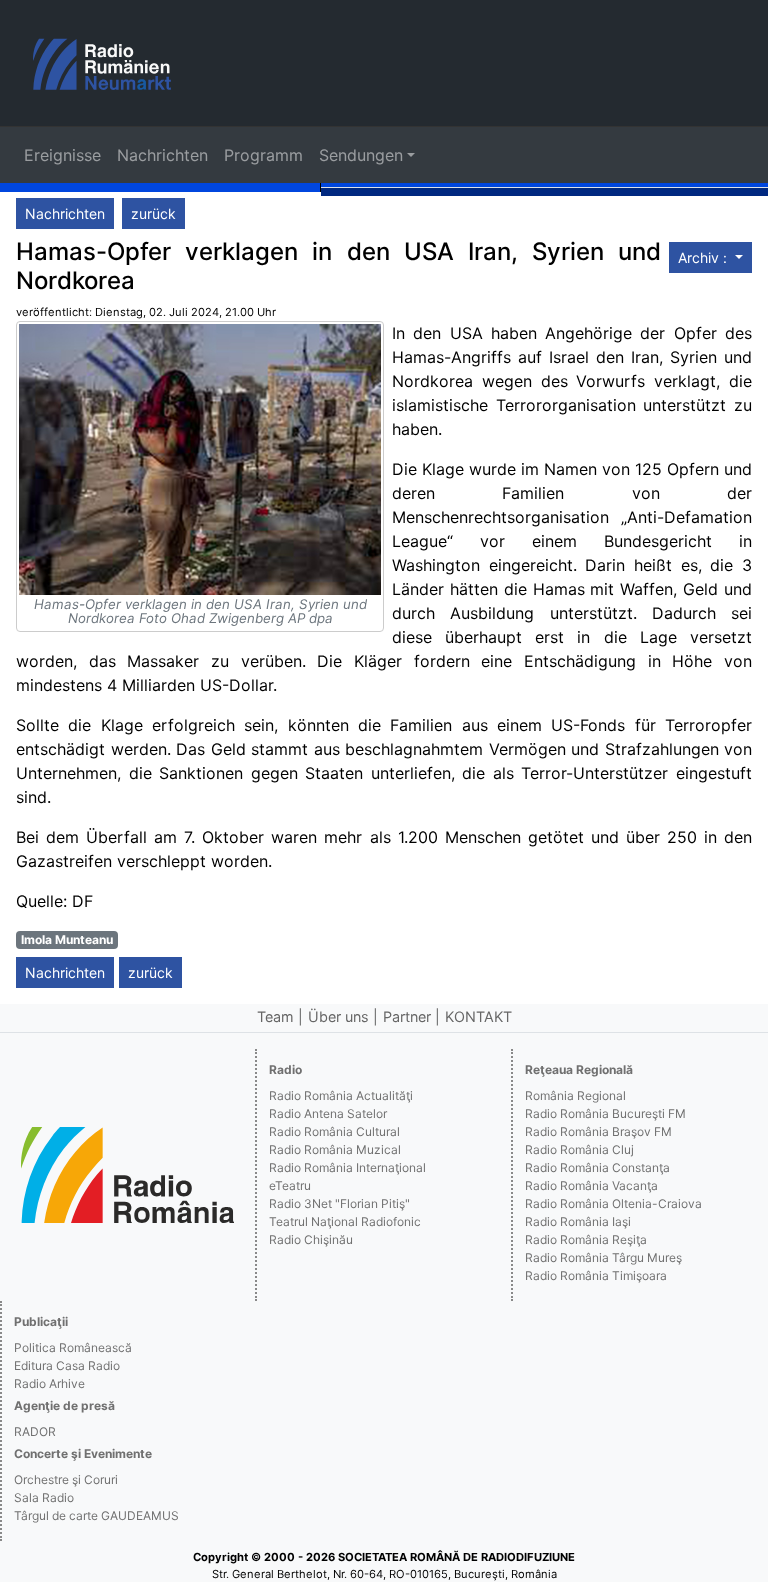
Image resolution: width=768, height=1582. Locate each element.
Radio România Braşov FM (598, 1131)
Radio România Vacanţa (591, 1185)
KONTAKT (478, 1016)
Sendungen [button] (361, 155)
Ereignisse (62, 155)
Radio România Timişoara (596, 1275)
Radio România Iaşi (578, 1221)
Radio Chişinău (311, 1239)
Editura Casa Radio (67, 1365)
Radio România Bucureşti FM (605, 1113)
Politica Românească (73, 1347)
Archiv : (704, 257)
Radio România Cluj (579, 1149)
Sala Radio (44, 1497)
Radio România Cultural (334, 1131)
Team (275, 1016)
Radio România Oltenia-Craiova (613, 1203)
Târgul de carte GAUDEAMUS (96, 1515)
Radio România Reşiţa (586, 1239)
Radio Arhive (49, 1383)
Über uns (338, 1016)
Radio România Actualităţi (341, 1095)
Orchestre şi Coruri (66, 1479)
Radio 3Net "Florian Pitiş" (339, 1203)
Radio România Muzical (335, 1149)
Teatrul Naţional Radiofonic (345, 1221)
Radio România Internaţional (347, 1167)
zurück (153, 213)
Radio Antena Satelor (328, 1113)
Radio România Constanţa (597, 1167)
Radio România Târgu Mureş (603, 1257)
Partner (407, 1016)
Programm (263, 155)
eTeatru (290, 1185)
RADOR (35, 1431)
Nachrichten (162, 155)
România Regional (575, 1095)
